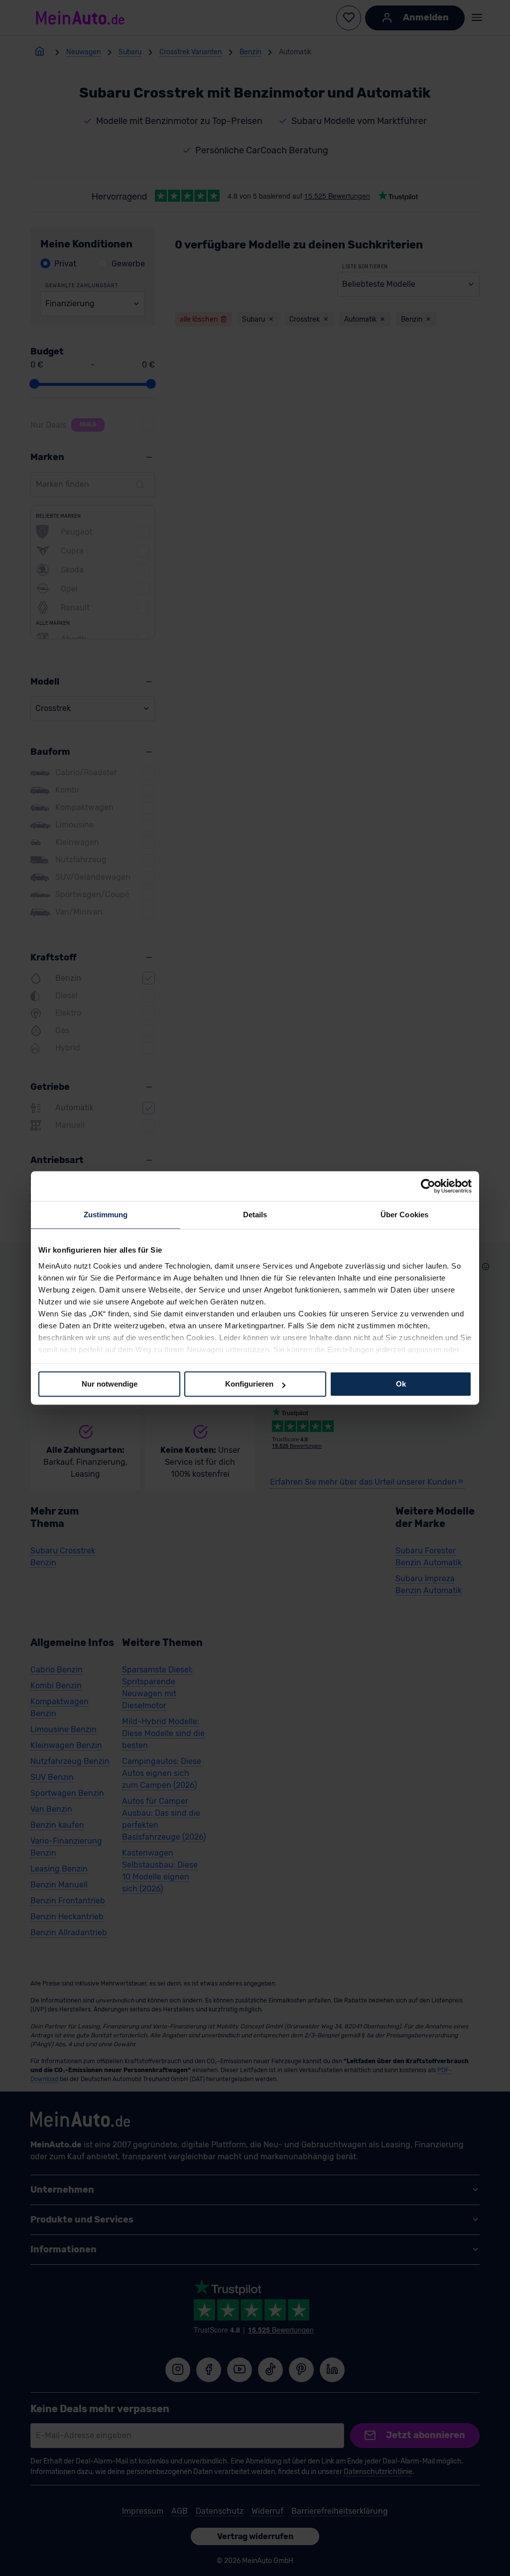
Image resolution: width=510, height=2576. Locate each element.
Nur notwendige (110, 1384)
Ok (401, 1384)
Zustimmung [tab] (106, 1215)
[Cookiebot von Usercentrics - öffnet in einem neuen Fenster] (428, 1186)
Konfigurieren (249, 1384)
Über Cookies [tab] (404, 1215)
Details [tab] (255, 1215)
